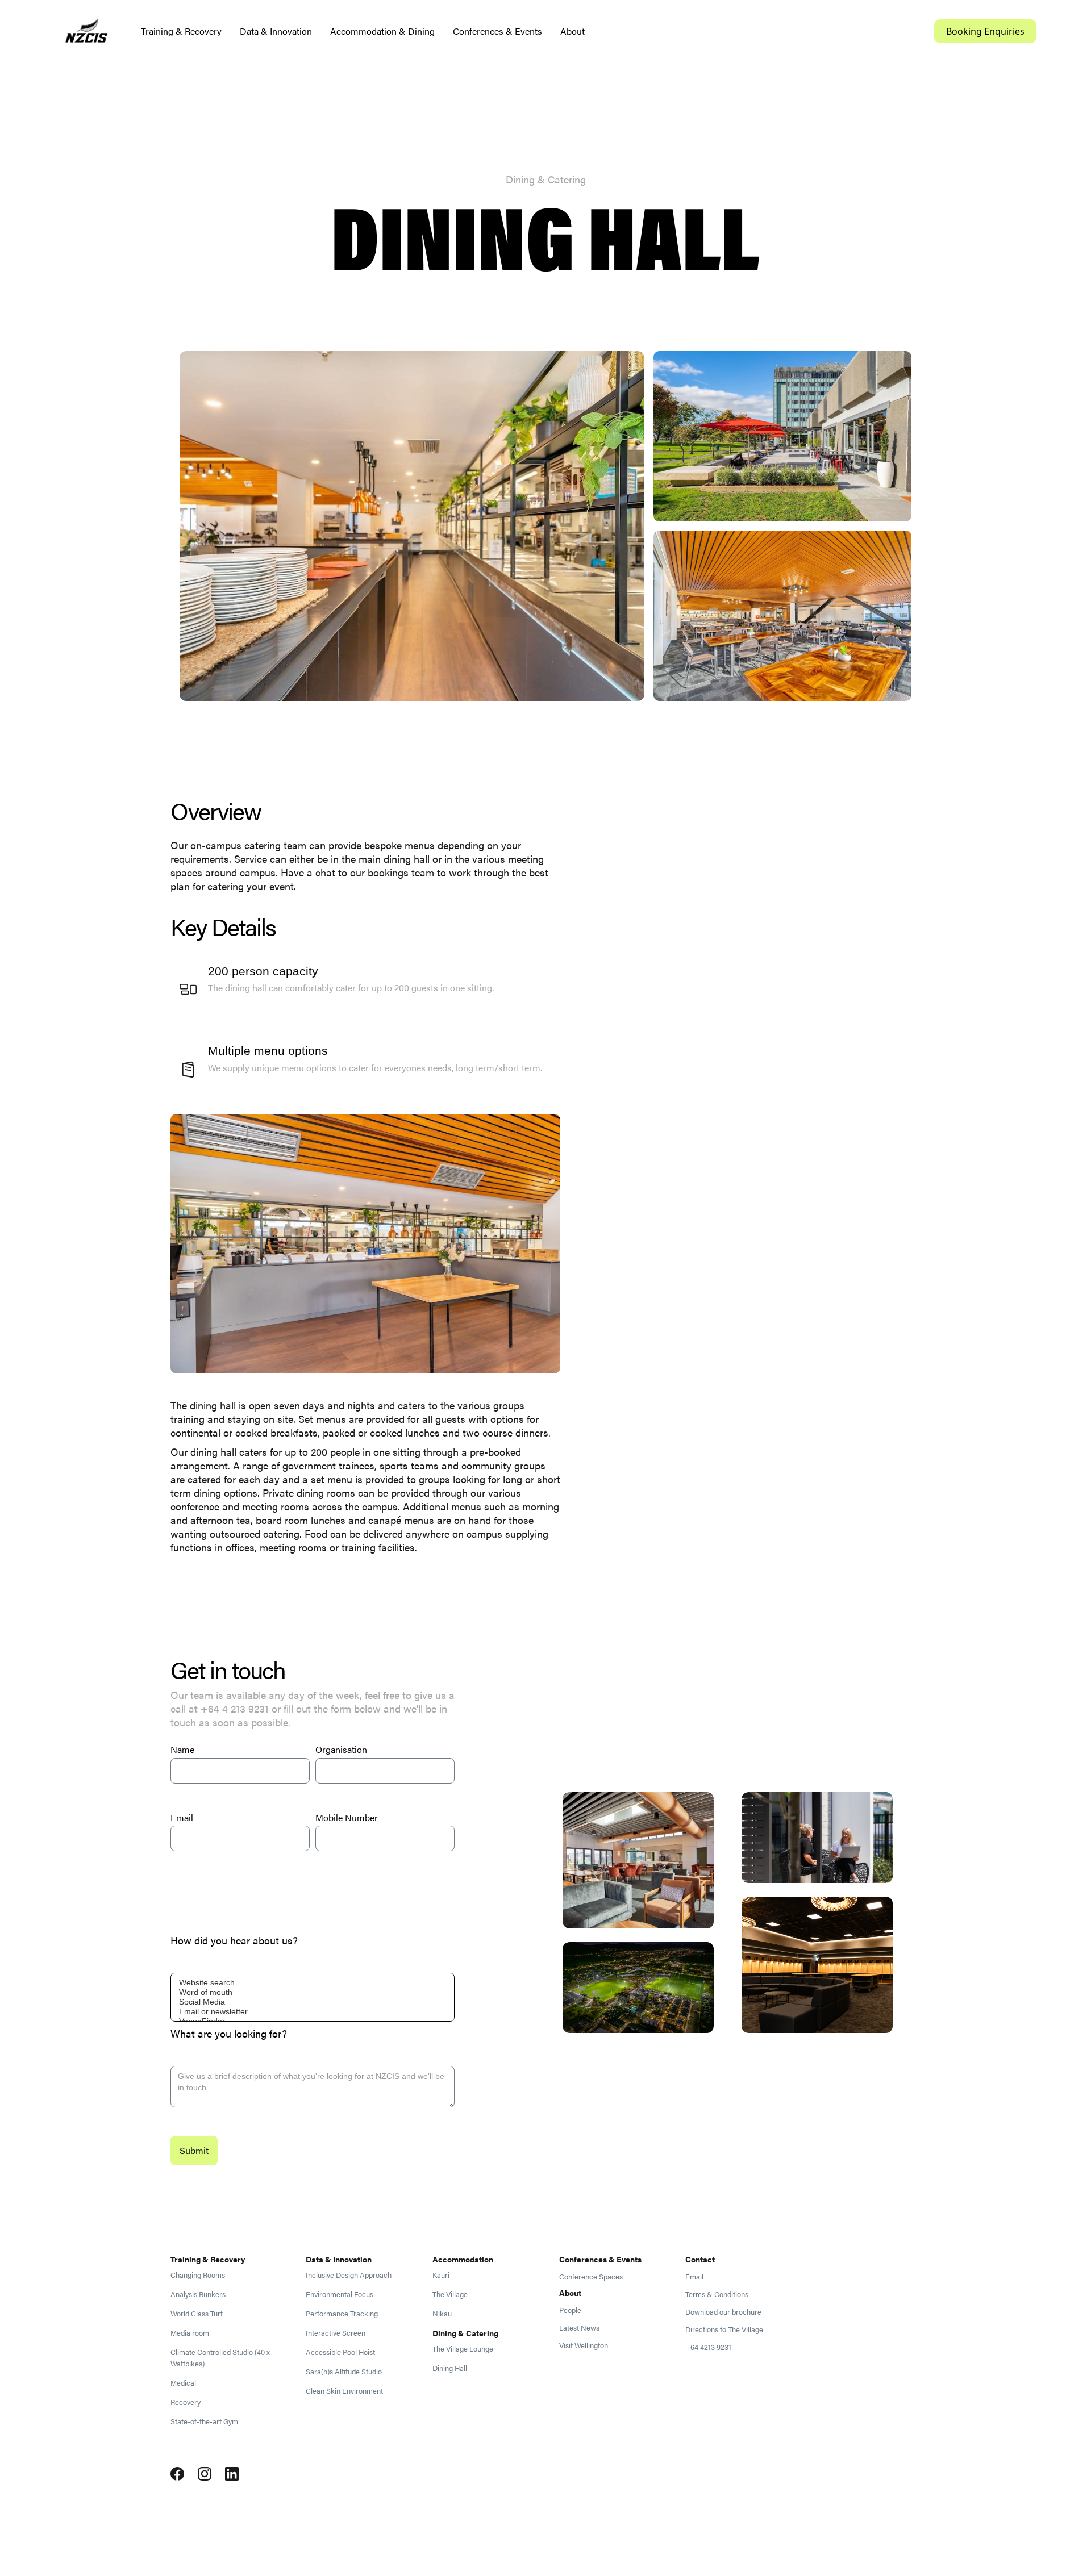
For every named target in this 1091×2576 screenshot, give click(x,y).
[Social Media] (313, 2002)
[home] (86, 32)
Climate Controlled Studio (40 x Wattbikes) (220, 2358)
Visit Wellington (584, 2345)
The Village (450, 2294)
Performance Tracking (342, 2314)
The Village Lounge (463, 2349)
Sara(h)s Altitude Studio (344, 2372)
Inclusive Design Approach (349, 2275)
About (572, 31)
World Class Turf (197, 2314)
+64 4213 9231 (708, 2347)
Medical (183, 2383)
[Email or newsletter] (313, 2012)
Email (182, 1817)
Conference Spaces (591, 2277)
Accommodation (463, 2259)
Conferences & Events (497, 31)
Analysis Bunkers (198, 2294)
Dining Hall (450, 2368)
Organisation (341, 1749)
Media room (190, 2333)
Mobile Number (347, 1817)
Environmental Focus (340, 2294)
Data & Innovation (276, 31)
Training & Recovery (181, 31)
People (570, 2310)
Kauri (441, 2275)
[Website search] (313, 1983)
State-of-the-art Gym (204, 2421)
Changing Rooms (198, 2275)
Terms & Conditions (717, 2294)
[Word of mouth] (313, 1992)
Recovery (186, 2402)
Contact (700, 2259)
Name (182, 1749)
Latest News (579, 2328)
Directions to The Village (724, 2329)
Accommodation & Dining (382, 31)
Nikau (442, 2314)
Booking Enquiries (985, 31)
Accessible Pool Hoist (340, 2352)
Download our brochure (723, 2312)
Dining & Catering (465, 2333)
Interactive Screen (336, 2333)
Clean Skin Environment (344, 2391)
